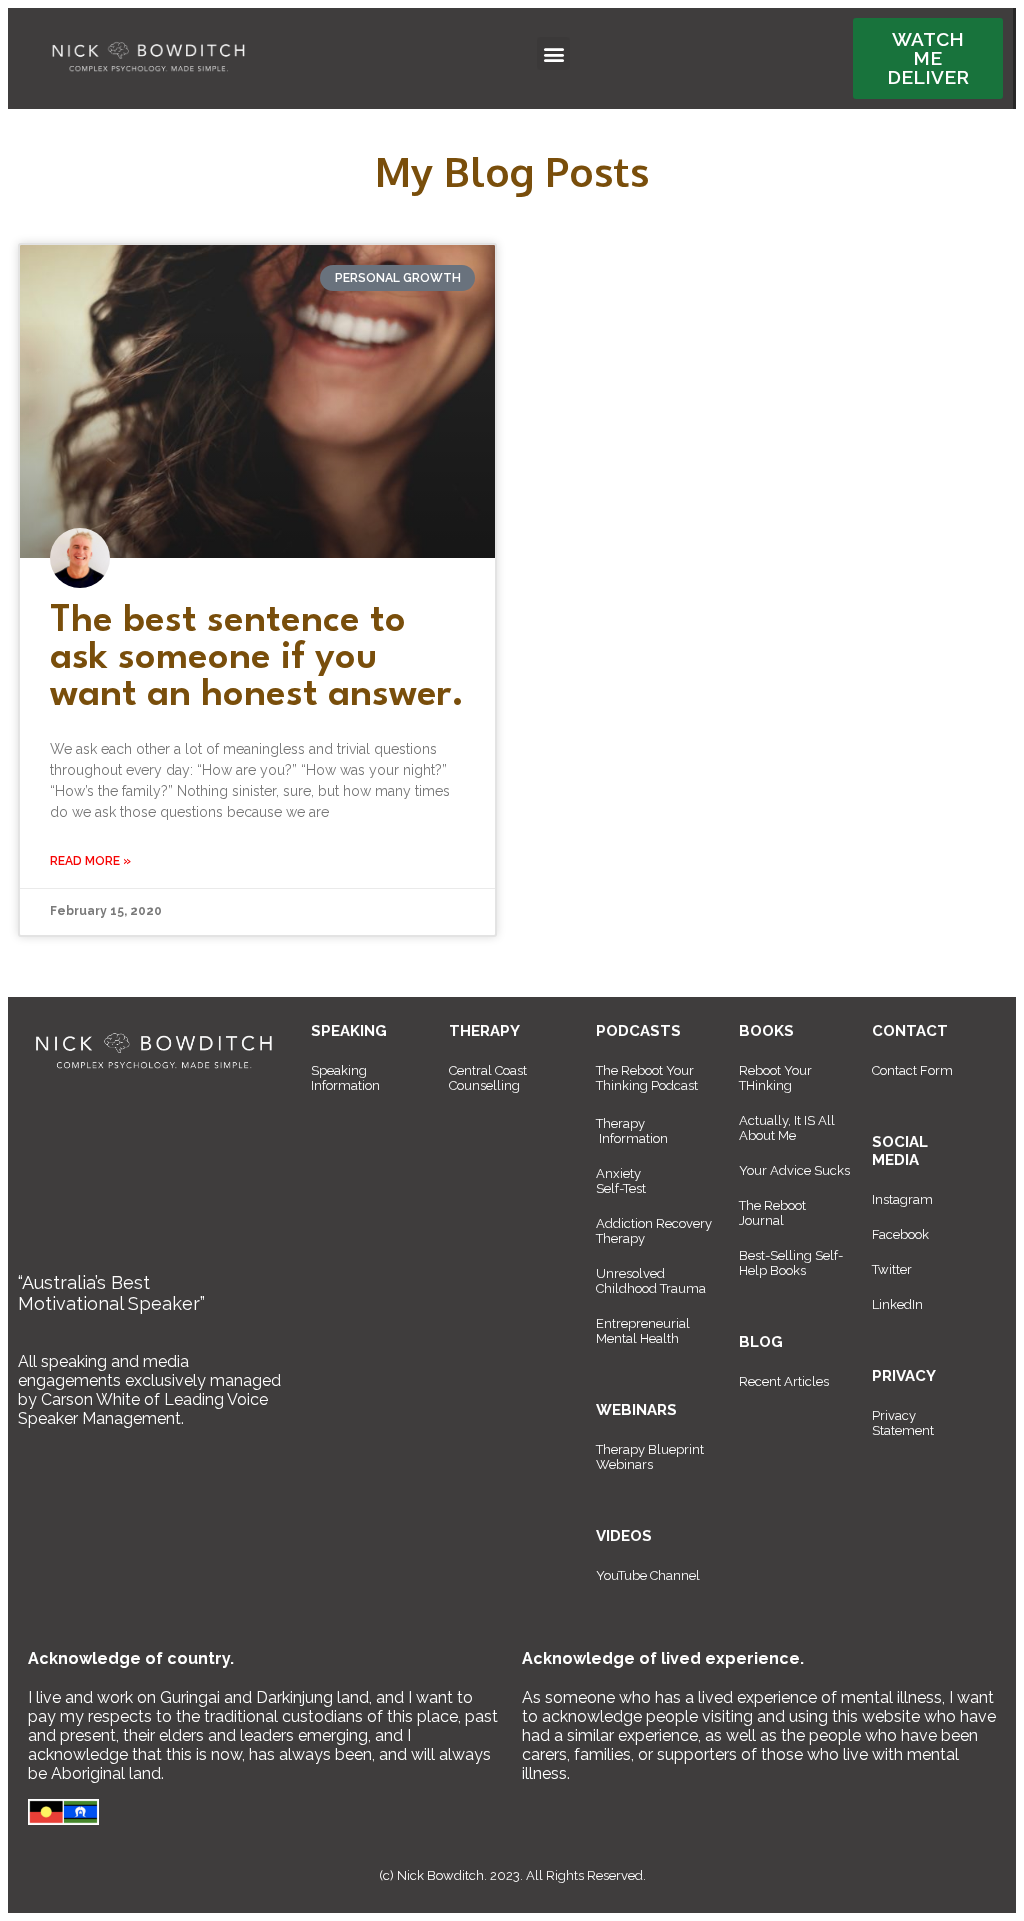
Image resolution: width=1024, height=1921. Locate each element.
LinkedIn (897, 1304)
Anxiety (618, 1173)
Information (633, 1138)
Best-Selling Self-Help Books (791, 1263)
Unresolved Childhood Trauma (651, 1281)
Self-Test (621, 1188)
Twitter (892, 1269)
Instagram (902, 1199)
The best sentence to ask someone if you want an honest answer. (257, 658)
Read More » (90, 861)
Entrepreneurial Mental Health (643, 1331)
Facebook (900, 1234)
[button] (553, 53)
